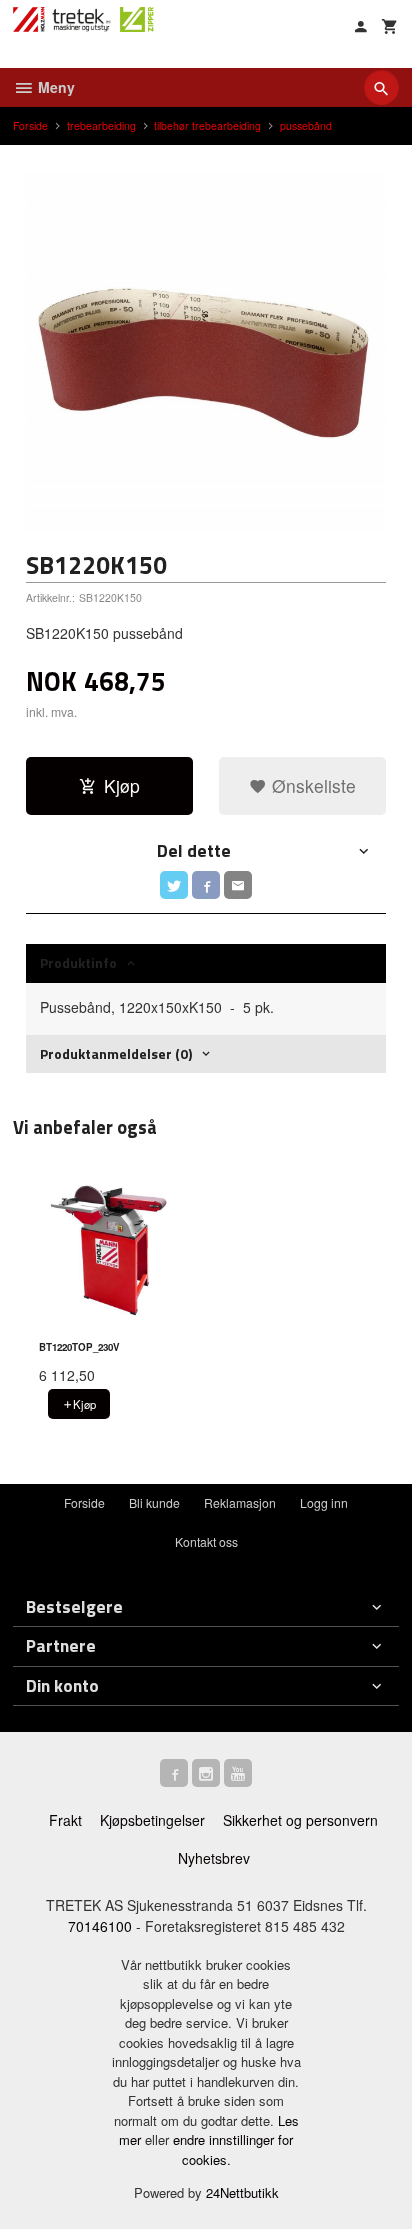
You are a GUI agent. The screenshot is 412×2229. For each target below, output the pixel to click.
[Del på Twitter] (174, 885)
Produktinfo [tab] (78, 962)
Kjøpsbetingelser (152, 1820)
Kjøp (122, 785)
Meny (54, 87)
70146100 (100, 1926)
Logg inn (324, 1502)
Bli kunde (154, 1502)
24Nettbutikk (242, 2192)
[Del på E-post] (238, 885)
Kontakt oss (206, 1541)
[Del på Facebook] (206, 885)
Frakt (65, 1820)
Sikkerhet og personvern (300, 1820)
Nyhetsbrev (214, 1858)
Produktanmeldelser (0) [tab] (116, 1053)
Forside (30, 125)
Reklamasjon (240, 1502)
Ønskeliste (311, 785)
